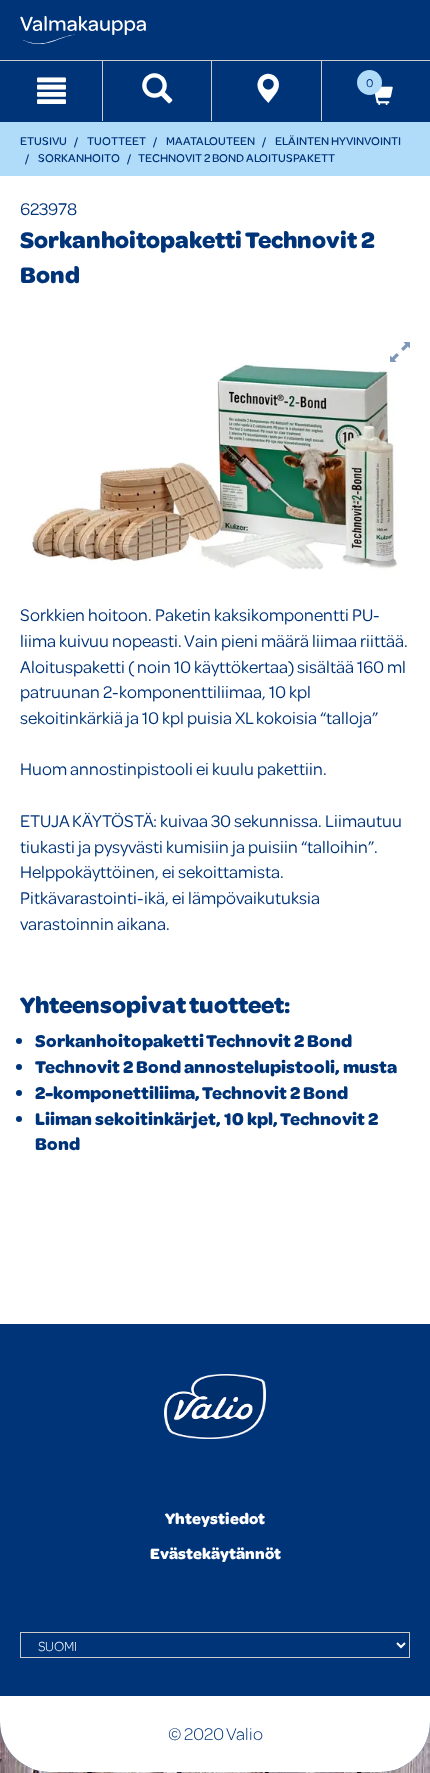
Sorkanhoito (79, 157)
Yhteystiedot (215, 1518)
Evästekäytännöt (215, 1553)
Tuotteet (116, 140)
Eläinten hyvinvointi (338, 140)
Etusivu (43, 140)
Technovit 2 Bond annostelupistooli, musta (216, 1066)
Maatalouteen (210, 140)
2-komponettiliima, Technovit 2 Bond (191, 1092)
